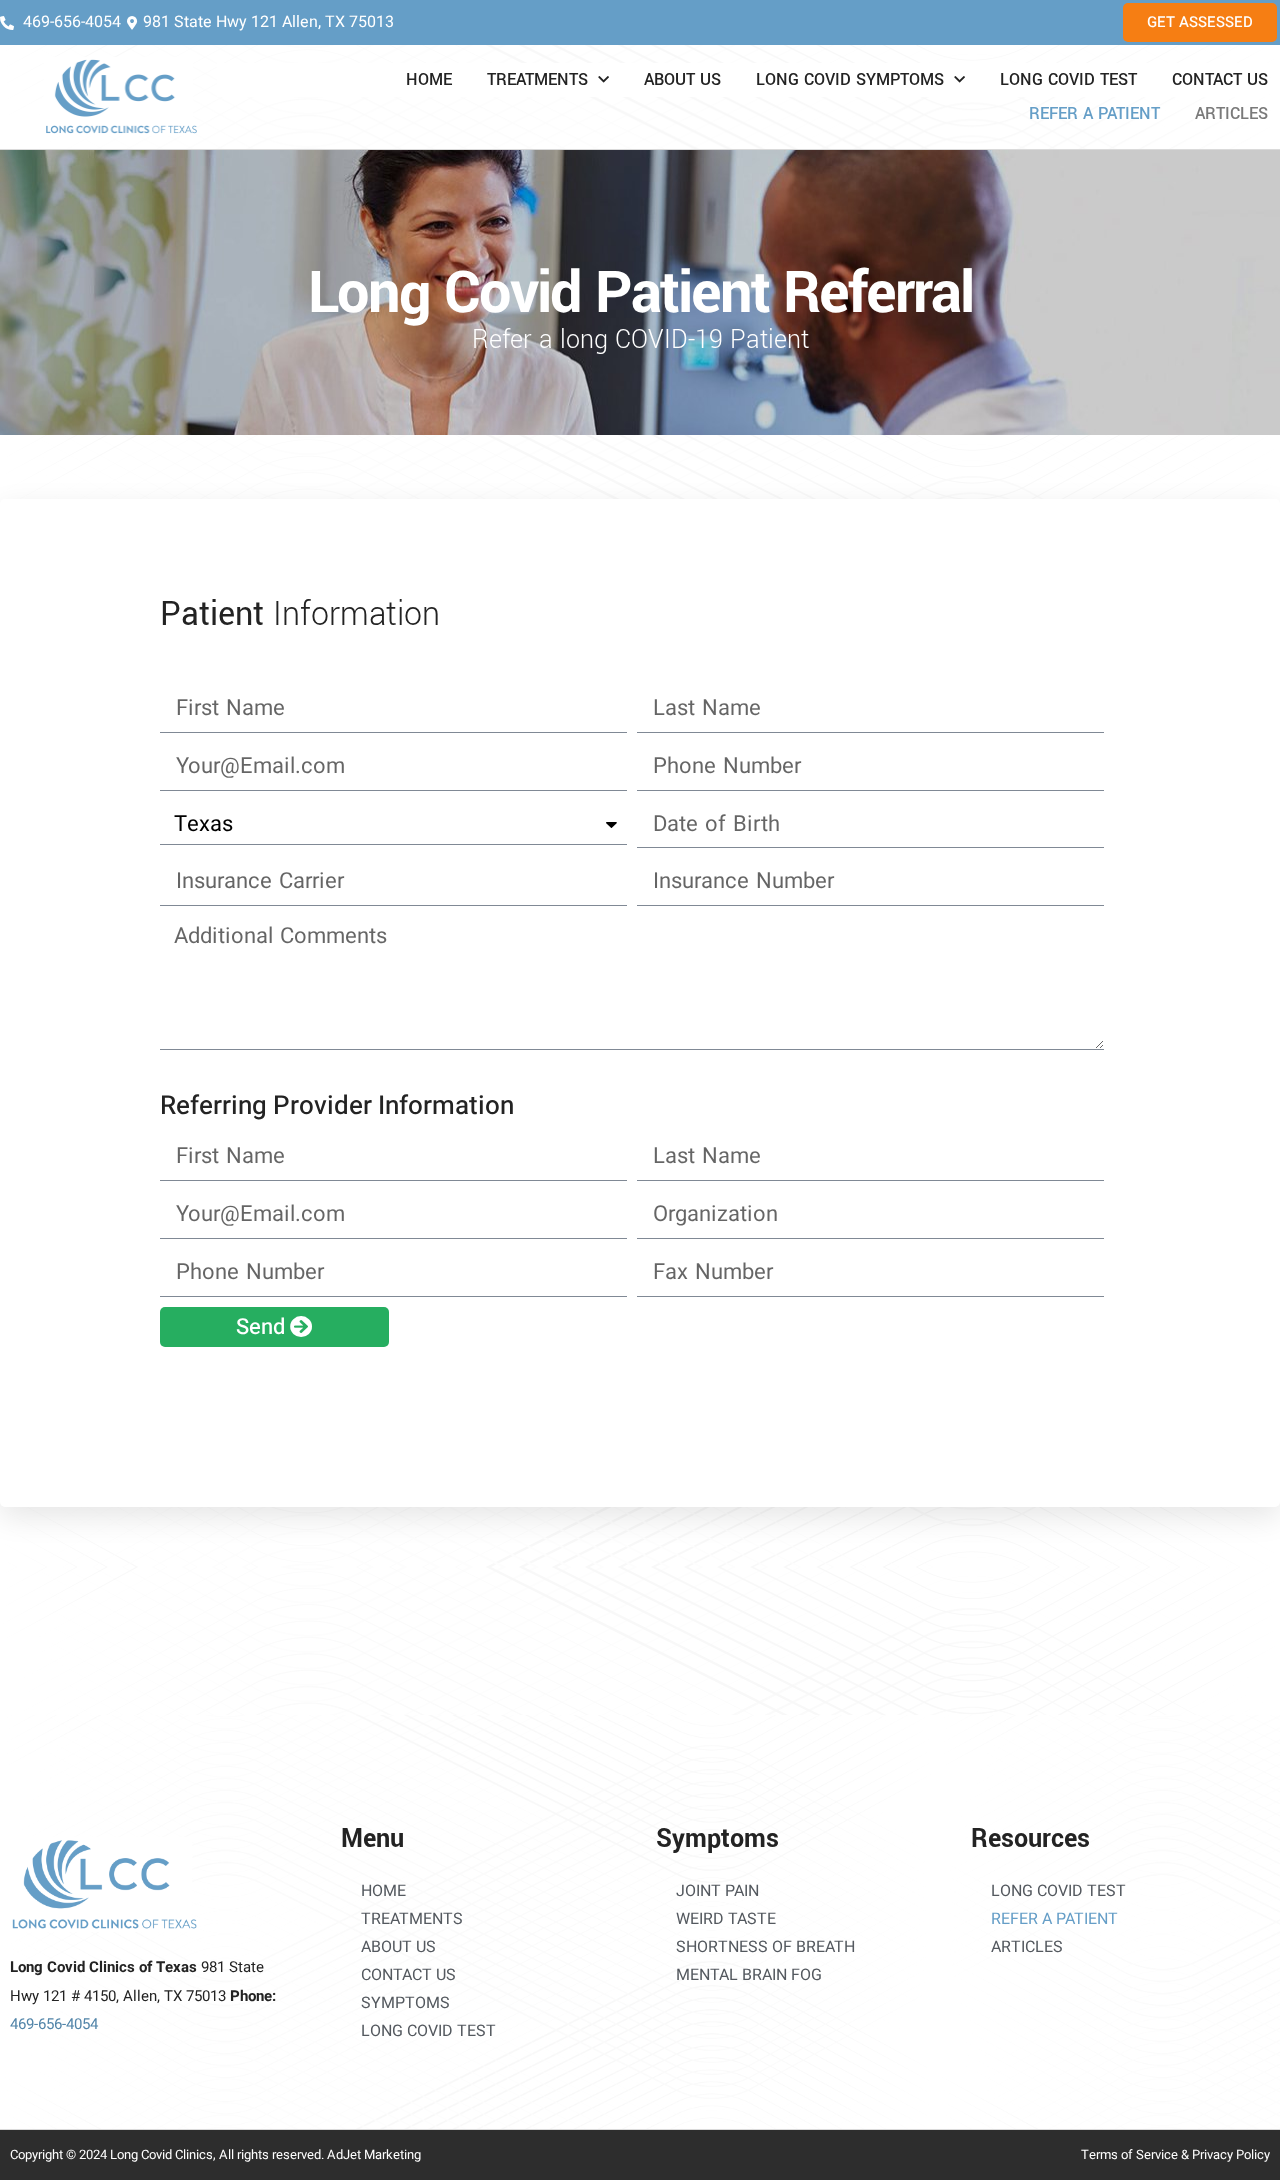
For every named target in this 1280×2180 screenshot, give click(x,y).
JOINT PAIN (717, 1891)
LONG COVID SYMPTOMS (850, 79)
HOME (429, 79)
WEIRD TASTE (726, 1919)
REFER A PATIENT (1094, 113)
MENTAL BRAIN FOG (749, 1975)
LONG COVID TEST (1068, 79)
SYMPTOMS (405, 2003)
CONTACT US (1220, 79)
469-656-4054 (54, 2024)
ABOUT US (682, 79)
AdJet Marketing (374, 2154)
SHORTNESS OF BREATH (765, 1947)
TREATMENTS (537, 79)
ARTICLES (1231, 113)
